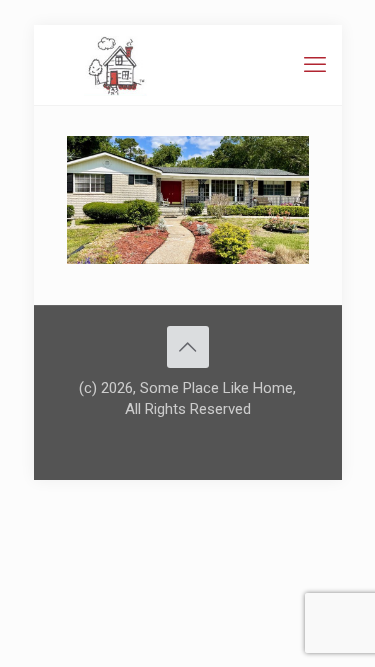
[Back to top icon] (188, 347)
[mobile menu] (315, 65)
